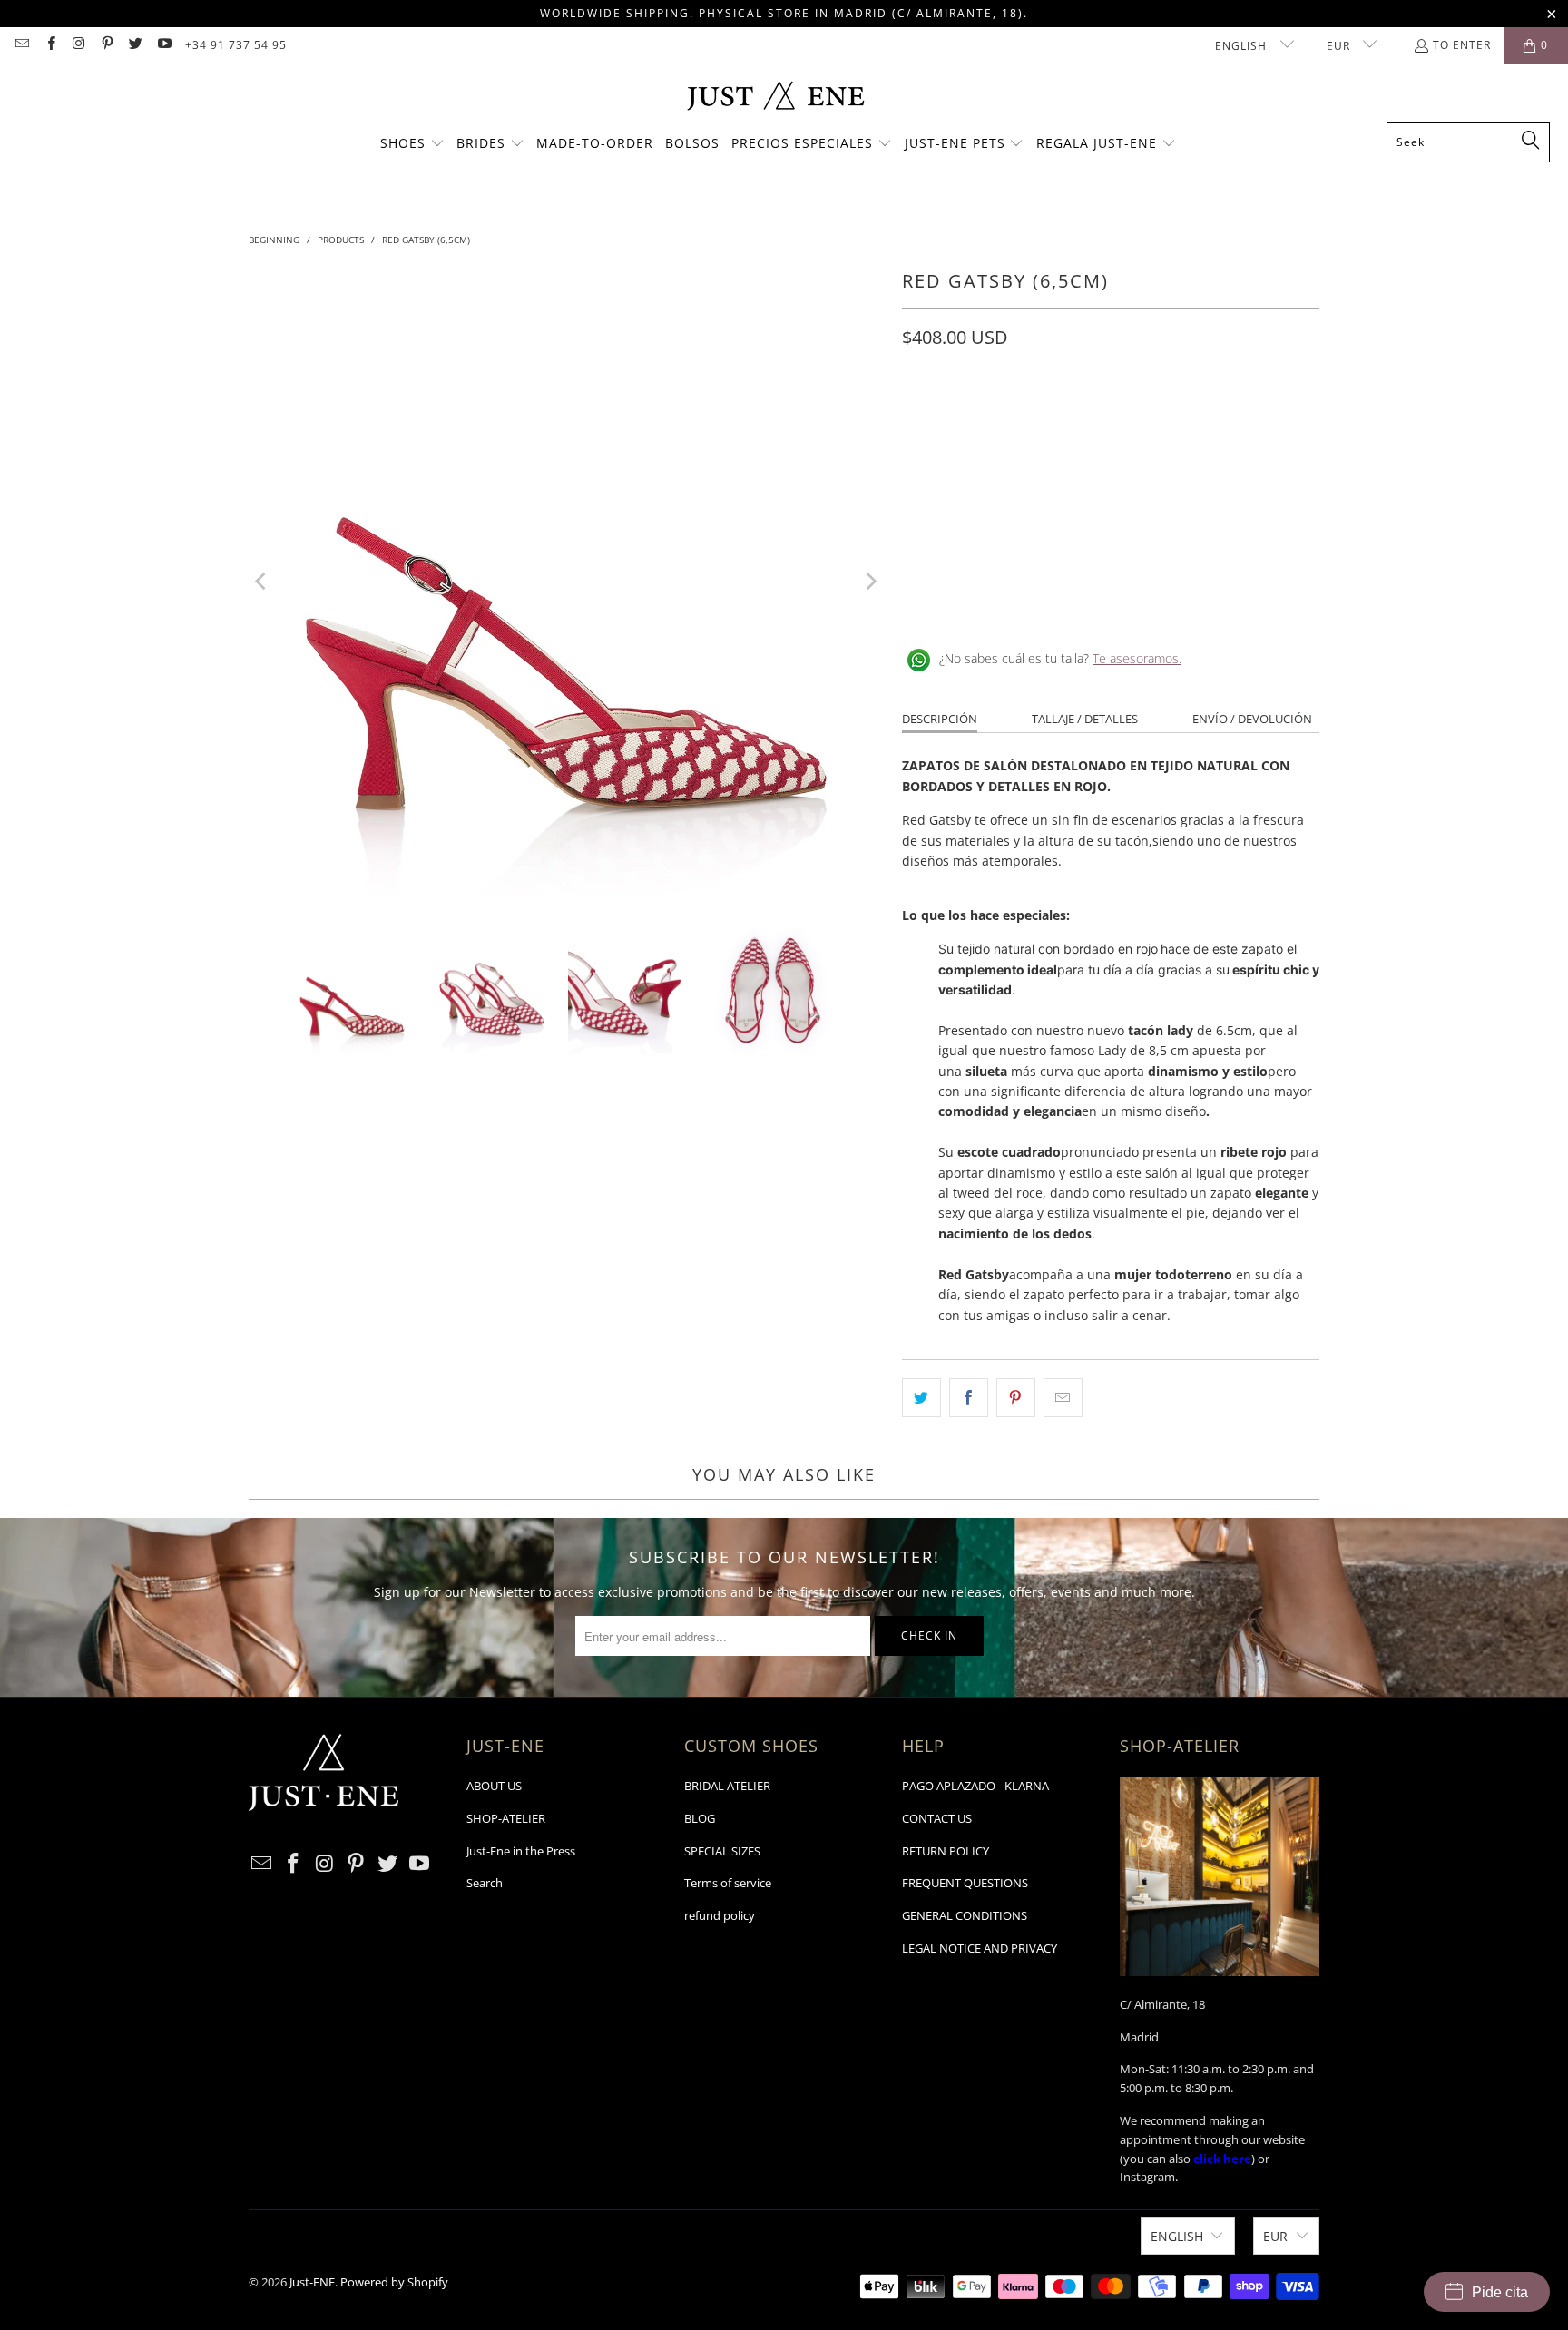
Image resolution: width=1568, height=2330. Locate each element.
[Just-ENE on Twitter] (135, 45)
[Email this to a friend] (1063, 1397)
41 (1181, 418)
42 (1225, 418)
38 (1051, 418)
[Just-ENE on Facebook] (49, 45)
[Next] (870, 582)
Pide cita (1500, 2292)
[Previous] (262, 582)
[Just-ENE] (775, 98)
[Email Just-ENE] (21, 45)
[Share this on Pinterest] (1016, 1397)
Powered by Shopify (394, 2282)
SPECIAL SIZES (722, 1851)
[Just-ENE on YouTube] (163, 45)
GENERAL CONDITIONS (965, 1915)
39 (1094, 418)
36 (964, 418)
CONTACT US (937, 1818)
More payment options (1218, 530)
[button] (412, 144)
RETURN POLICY (946, 1851)
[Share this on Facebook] (969, 1397)
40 (1138, 418)
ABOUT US (494, 1786)
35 (920, 418)
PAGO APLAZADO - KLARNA (975, 1786)
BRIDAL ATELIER (727, 1786)
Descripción (940, 719)
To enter (1462, 45)
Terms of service (728, 1883)
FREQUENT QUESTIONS (965, 1883)
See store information (977, 600)
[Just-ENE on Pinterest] (107, 45)
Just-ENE (312, 2282)
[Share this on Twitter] (921, 1397)
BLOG (700, 1818)
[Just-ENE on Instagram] (78, 45)
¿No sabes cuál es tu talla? (1060, 658)
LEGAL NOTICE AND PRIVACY (980, 1948)
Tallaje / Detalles (1085, 719)
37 (1007, 418)
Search (485, 1883)
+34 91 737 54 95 (236, 45)
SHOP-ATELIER (506, 1818)
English (1243, 46)
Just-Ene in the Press (521, 1851)
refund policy (720, 1915)
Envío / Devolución (1252, 719)
